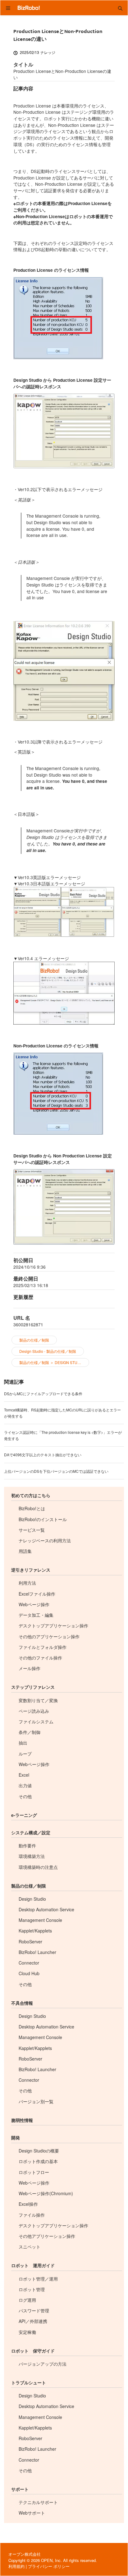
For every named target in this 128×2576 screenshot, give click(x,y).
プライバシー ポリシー (49, 2566)
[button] (120, 8)
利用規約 (16, 2566)
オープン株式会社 (25, 2554)
